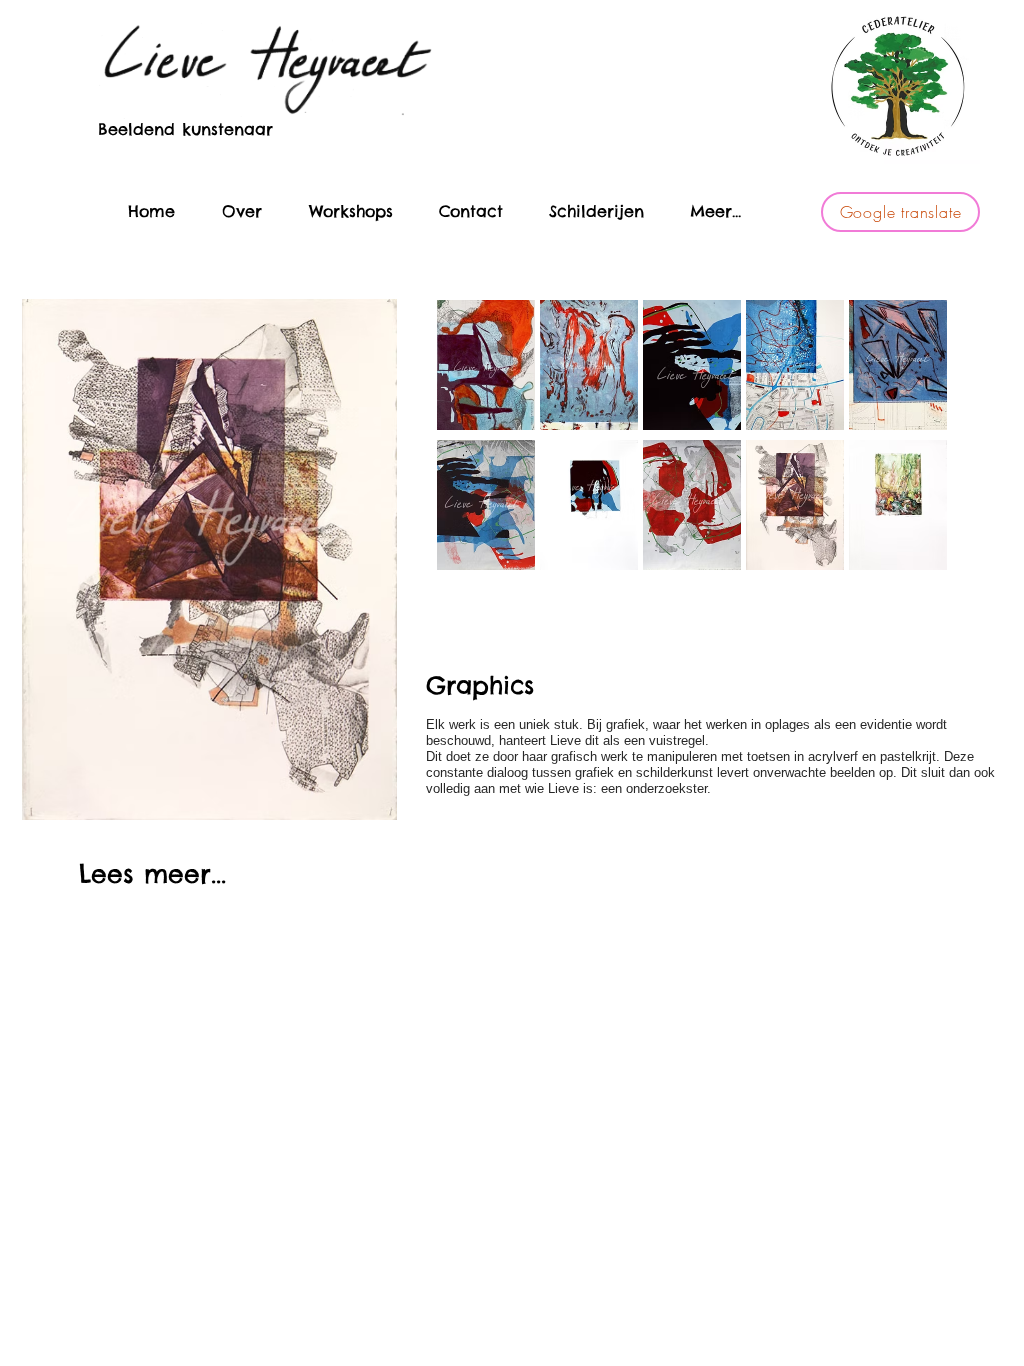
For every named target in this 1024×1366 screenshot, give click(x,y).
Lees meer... (152, 874)
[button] (589, 365)
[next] (904, 382)
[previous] (479, 382)
